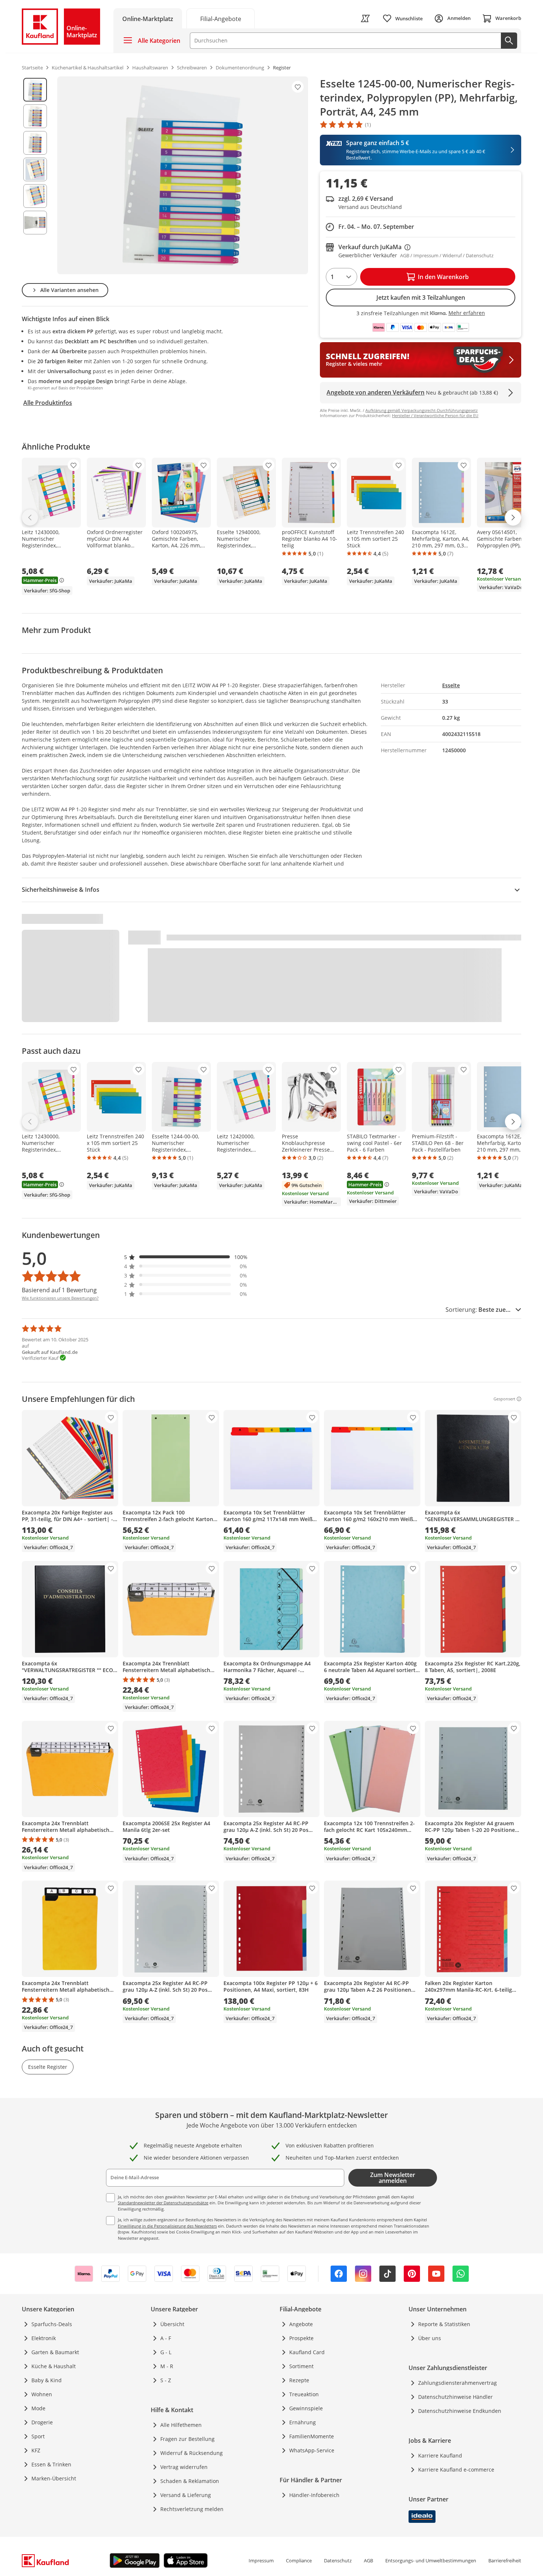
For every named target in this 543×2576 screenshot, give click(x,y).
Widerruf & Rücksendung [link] (192, 2453)
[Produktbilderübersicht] (35, 175)
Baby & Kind (47, 2380)
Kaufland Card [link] (307, 2352)
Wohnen (42, 2394)
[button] (186, 1257)
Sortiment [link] (301, 2366)
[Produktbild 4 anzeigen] (35, 169)
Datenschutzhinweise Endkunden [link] (460, 2411)
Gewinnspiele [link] (306, 2408)
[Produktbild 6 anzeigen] (35, 223)
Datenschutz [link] (338, 2560)
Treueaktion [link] (304, 2394)
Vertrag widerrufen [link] (184, 2467)
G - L (166, 2352)
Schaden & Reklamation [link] (190, 2481)
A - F (166, 2338)
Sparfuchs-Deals (52, 2324)
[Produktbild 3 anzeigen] (35, 143)
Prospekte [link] (301, 2338)
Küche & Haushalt (54, 2366)
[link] (221, 18)
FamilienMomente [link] (312, 2436)
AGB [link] (368, 2560)
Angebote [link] (301, 2324)
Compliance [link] (299, 2560)
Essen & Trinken (51, 2464)
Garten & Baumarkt (55, 2352)
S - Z (166, 2380)
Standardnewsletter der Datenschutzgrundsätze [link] (163, 2203)
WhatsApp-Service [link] (312, 2450)
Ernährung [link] (303, 2422)
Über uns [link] (430, 2338)
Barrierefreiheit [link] (505, 2560)
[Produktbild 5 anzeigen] (35, 196)
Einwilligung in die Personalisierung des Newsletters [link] (167, 2226)
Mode (38, 2408)
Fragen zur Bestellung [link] (187, 2439)
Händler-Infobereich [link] (314, 2495)
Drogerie (42, 2422)
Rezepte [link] (299, 2380)
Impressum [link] (261, 2560)
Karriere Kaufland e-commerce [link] (456, 2470)
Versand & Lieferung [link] (186, 2495)
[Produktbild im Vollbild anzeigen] (183, 175)
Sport (38, 2436)
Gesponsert (504, 1399)
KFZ (36, 2450)
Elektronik (44, 2338)
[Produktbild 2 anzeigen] (35, 116)
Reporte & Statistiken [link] (444, 2324)
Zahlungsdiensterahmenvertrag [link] (457, 2383)
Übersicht (172, 2324)
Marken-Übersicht (54, 2478)
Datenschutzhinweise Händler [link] (455, 2397)
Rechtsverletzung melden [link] (192, 2509)
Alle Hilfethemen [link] (181, 2425)
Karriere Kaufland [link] (440, 2455)
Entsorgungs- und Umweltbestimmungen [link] (431, 2560)
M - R (167, 2366)
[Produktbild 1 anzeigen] (35, 90)
